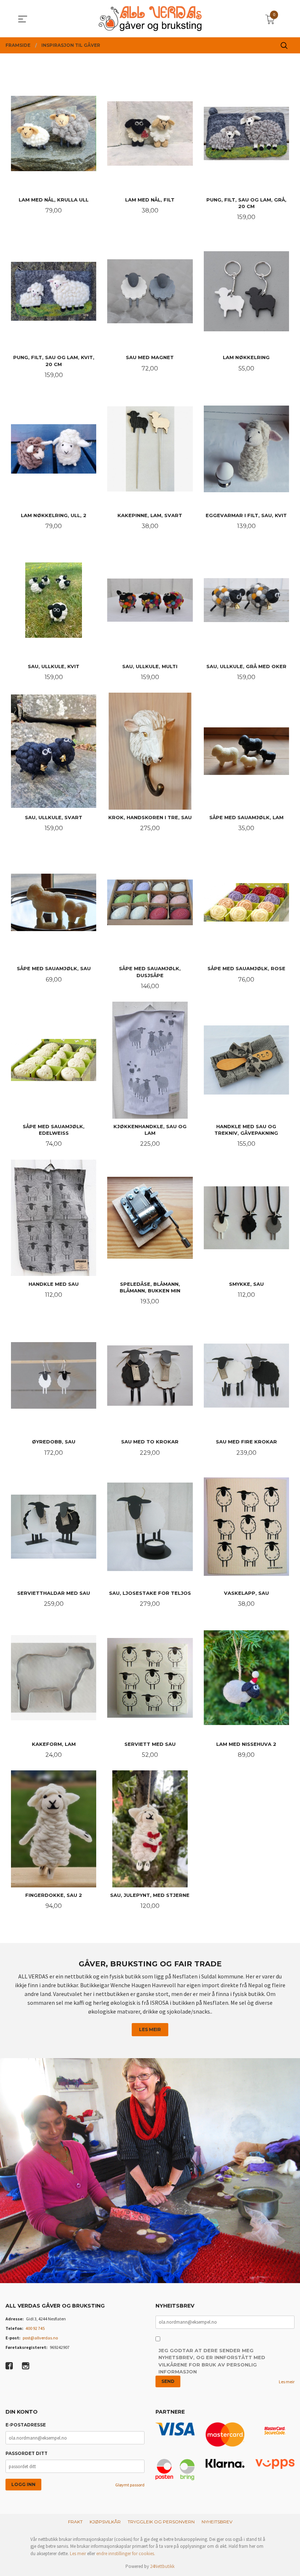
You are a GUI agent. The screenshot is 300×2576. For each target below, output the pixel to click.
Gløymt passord (130, 2485)
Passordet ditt (27, 2453)
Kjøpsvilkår (105, 2522)
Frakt (75, 2522)
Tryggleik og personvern (161, 2522)
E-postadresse (26, 2425)
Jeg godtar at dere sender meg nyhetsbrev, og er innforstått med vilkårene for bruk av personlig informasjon (212, 2361)
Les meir (150, 2029)
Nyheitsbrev (217, 2522)
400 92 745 (35, 2328)
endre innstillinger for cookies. (126, 2554)
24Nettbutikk (162, 2566)
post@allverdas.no (40, 2338)
